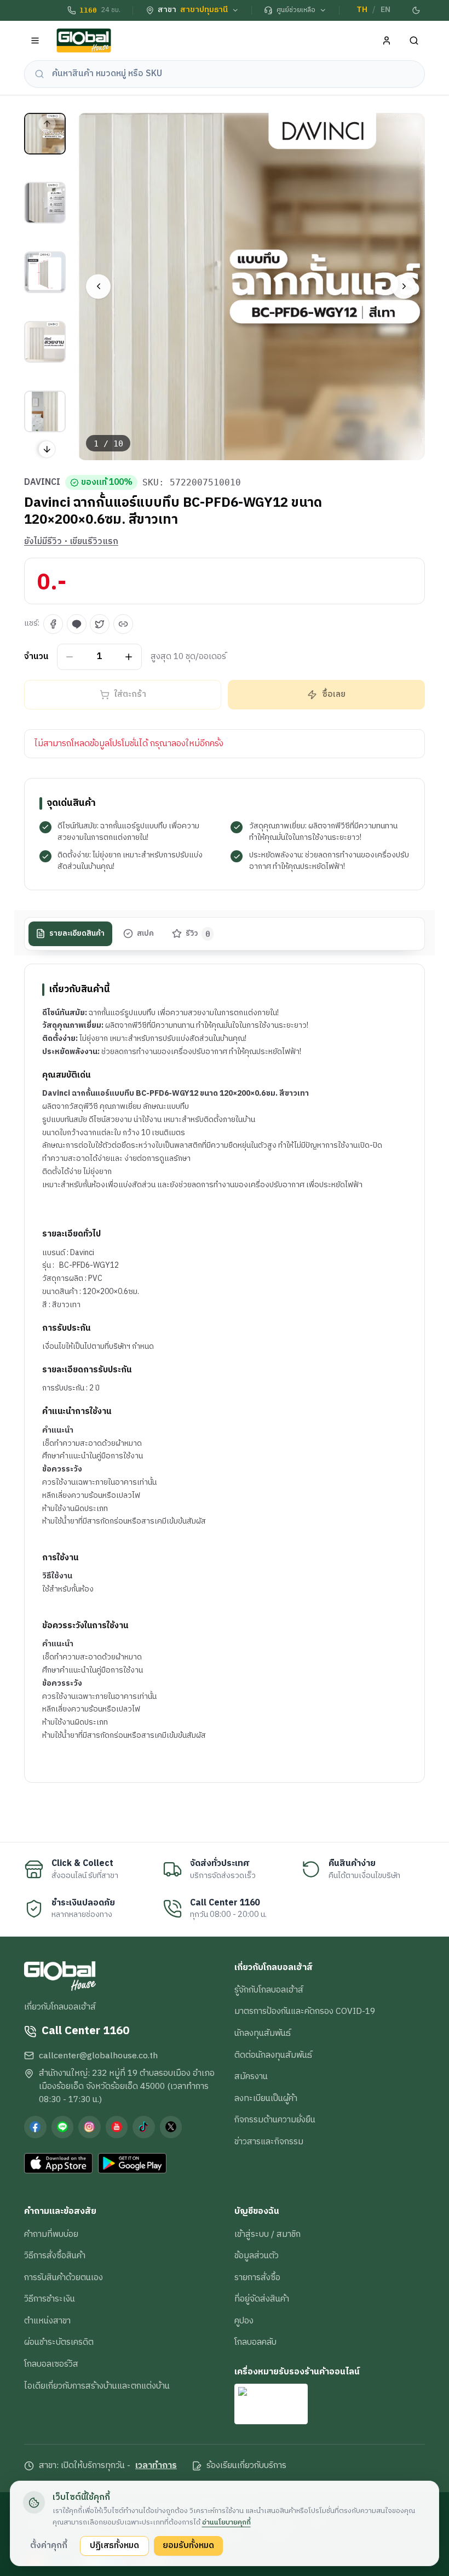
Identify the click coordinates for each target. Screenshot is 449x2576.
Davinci (42, 483)
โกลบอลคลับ (255, 2342)
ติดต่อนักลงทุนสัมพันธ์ (273, 2055)
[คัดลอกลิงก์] (123, 624)
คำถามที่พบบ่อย (51, 2234)
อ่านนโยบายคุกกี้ (226, 2522)
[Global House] (84, 41)
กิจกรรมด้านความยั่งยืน (275, 2120)
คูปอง (244, 2321)
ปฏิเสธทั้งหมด (114, 2545)
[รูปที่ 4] (45, 342)
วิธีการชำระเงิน (50, 2299)
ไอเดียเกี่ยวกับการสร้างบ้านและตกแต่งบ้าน (97, 2386)
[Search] (414, 41)
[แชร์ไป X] (100, 624)
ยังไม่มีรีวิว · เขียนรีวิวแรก (71, 542)
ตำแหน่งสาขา (47, 2321)
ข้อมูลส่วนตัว (257, 2256)
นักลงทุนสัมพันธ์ (263, 2033)
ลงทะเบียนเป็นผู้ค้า (266, 2098)
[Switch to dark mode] (417, 10)
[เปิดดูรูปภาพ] (252, 287)
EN (385, 10)
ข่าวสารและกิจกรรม (269, 2142)
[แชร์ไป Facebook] (53, 624)
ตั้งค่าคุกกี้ (49, 2545)
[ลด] (70, 657)
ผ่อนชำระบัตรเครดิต (59, 2342)
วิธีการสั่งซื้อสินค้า (55, 2256)
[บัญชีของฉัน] (387, 41)
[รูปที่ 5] (45, 411)
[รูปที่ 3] (45, 272)
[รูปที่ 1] (45, 134)
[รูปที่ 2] (45, 203)
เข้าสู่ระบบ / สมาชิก (267, 2234)
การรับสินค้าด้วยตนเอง (64, 2277)
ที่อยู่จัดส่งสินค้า (262, 2299)
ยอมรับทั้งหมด (188, 2545)
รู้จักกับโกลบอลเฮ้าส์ (269, 1990)
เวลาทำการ (156, 2466)
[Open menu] (35, 41)
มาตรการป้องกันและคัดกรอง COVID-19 (305, 2011)
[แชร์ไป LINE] (77, 624)
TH (362, 10)
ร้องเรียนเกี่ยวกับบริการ (246, 2466)
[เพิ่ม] (129, 657)
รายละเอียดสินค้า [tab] (77, 934)
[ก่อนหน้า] (98, 286)
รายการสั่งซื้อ (257, 2277)
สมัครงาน (251, 2076)
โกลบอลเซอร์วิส (51, 2364)
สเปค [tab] (145, 934)
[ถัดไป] (404, 286)
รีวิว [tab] (198, 934)
